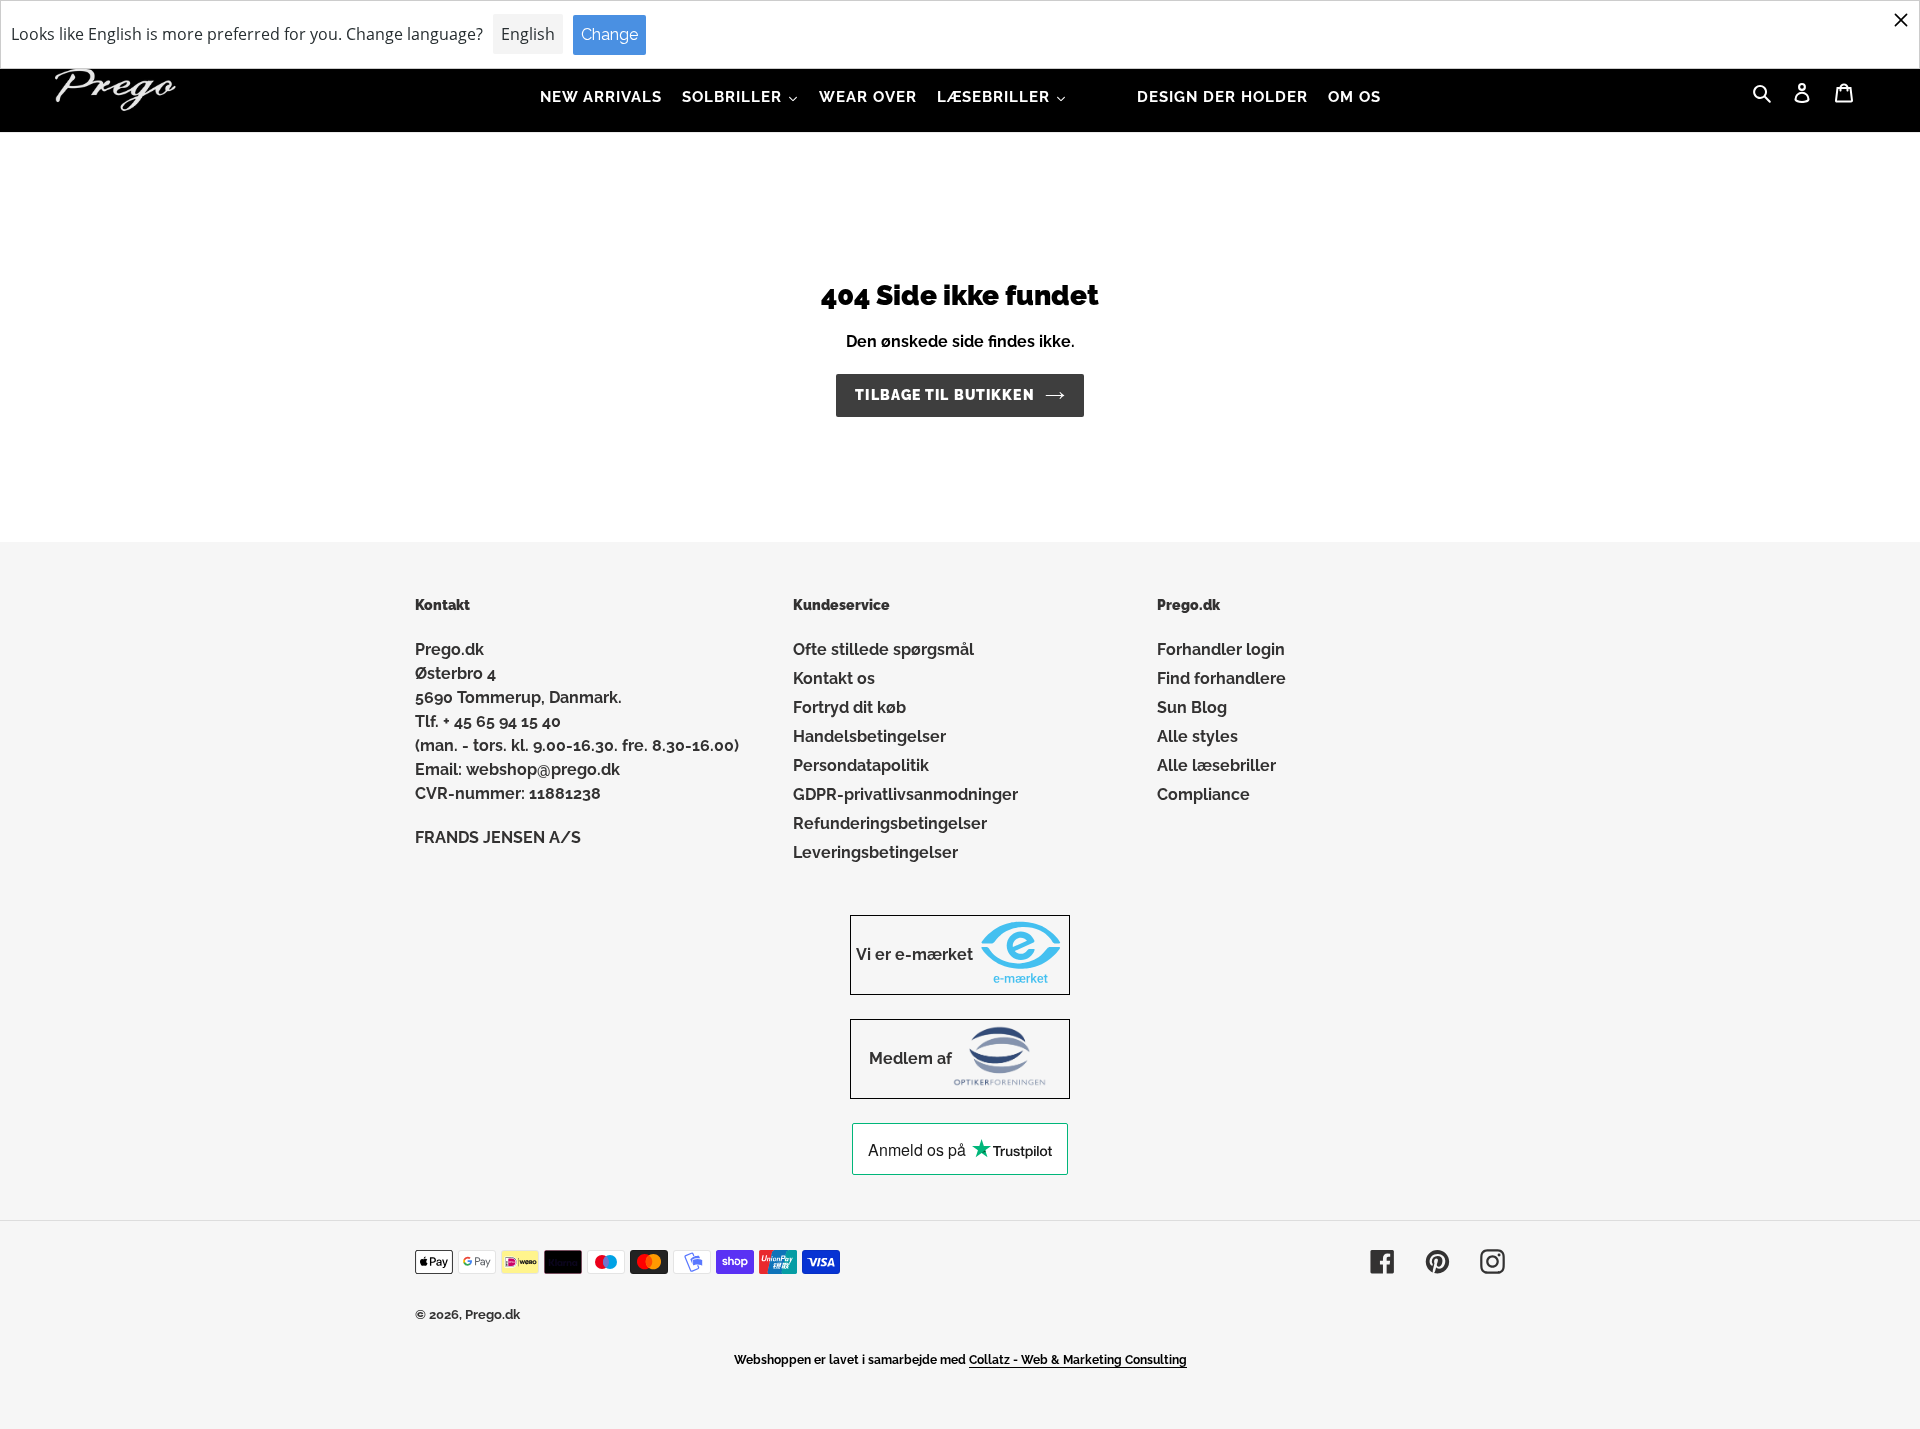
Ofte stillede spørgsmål (883, 649)
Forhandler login (1221, 649)
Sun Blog (1192, 707)
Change (609, 34)
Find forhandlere (1221, 678)
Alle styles (1197, 736)
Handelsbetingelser (869, 736)
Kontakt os (834, 678)
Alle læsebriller (1216, 765)
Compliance (1203, 794)
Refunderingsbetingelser (890, 823)
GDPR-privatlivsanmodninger (905, 794)
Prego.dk (492, 1314)
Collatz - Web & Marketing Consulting (1078, 1360)
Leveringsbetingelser (875, 852)
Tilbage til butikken (944, 395)
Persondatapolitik (861, 765)
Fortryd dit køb (849, 707)
